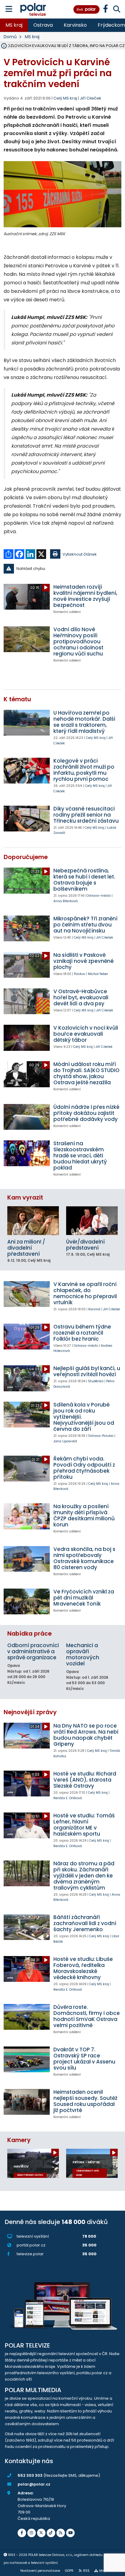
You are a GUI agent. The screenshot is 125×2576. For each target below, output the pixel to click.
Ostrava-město (99, 896)
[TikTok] (51, 2533)
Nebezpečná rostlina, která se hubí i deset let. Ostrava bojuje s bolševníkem (84, 880)
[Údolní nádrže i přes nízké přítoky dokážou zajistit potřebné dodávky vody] (27, 1117)
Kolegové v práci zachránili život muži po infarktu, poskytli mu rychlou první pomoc (84, 770)
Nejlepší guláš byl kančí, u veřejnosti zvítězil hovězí (87, 1371)
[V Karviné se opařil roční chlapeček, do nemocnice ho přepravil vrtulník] (27, 1294)
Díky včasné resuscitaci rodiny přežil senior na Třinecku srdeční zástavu (86, 815)
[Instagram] (32, 2533)
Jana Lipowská (65, 1441)
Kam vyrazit (25, 1198)
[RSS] (61, 2533)
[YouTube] (70, 2533)
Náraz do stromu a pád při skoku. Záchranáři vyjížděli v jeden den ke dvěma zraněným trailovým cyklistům (84, 1876)
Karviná (94, 1309)
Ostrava (43, 25)
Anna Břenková (66, 901)
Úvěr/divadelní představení (85, 1245)
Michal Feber (98, 974)
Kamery (19, 2140)
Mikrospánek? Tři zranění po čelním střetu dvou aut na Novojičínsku (85, 925)
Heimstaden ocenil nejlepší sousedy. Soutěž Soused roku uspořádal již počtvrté (85, 2101)
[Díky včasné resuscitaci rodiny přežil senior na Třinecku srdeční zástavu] (27, 819)
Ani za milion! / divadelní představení (26, 1248)
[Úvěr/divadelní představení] (92, 1221)
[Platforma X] (41, 2533)
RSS (86, 2571)
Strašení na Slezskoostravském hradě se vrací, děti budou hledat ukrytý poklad (80, 1156)
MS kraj (14, 25)
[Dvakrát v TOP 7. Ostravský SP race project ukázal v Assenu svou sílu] (27, 2059)
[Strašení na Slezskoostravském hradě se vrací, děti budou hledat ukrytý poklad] (27, 1153)
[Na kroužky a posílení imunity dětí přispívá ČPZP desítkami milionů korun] (27, 1516)
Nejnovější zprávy (30, 1712)
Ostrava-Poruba (101, 1436)
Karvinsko (75, 25)
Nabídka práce (29, 1634)
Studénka (96, 1381)
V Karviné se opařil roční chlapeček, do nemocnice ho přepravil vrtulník (85, 1293)
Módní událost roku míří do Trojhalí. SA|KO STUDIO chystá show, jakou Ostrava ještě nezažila (86, 1073)
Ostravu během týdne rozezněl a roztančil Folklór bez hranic (82, 1333)
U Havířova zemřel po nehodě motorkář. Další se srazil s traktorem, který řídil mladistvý (84, 722)
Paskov (80, 974)
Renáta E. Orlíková (68, 1798)
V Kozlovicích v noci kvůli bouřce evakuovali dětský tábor (86, 1034)
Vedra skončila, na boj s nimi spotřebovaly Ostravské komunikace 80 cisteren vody (84, 1558)
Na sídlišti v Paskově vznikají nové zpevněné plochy (84, 961)
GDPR (69, 2571)
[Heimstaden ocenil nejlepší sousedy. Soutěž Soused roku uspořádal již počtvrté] (27, 2102)
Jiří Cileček (91, 98)
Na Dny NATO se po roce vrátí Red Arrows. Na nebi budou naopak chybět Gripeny (86, 1735)
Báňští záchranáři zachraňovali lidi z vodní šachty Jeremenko (85, 1923)
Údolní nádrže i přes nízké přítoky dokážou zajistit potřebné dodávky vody (86, 1113)
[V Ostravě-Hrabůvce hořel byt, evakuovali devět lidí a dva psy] (27, 1001)
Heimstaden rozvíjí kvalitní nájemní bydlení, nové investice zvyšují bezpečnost (85, 596)
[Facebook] (22, 2533)
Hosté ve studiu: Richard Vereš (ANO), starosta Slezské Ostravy (85, 1780)
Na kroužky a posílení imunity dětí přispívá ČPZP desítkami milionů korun (84, 1515)
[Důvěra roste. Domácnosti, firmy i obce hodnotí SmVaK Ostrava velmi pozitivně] (27, 2017)
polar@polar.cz (34, 2484)
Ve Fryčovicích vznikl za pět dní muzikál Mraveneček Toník (84, 1598)
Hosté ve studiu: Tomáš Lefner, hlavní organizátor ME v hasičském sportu (84, 1825)
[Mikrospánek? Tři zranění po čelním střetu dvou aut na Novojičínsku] (27, 928)
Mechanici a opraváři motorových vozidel (83, 1654)
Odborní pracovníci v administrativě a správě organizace (33, 1651)
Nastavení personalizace (40, 2571)
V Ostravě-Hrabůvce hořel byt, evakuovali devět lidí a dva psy (81, 997)
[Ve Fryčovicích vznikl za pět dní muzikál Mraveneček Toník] (27, 1601)
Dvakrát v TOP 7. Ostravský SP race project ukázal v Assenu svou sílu (84, 2059)
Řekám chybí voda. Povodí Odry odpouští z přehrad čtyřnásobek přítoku (84, 1468)
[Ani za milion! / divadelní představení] (33, 1221)
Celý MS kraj (96, 738)
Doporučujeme (26, 857)
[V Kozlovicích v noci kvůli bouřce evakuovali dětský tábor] (27, 1038)
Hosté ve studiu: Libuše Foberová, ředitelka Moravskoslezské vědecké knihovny (83, 1968)
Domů (10, 37)
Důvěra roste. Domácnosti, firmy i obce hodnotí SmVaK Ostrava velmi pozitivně (87, 2016)
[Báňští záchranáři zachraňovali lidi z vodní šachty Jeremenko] (27, 1927)
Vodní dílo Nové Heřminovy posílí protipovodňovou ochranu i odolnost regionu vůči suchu (78, 641)
